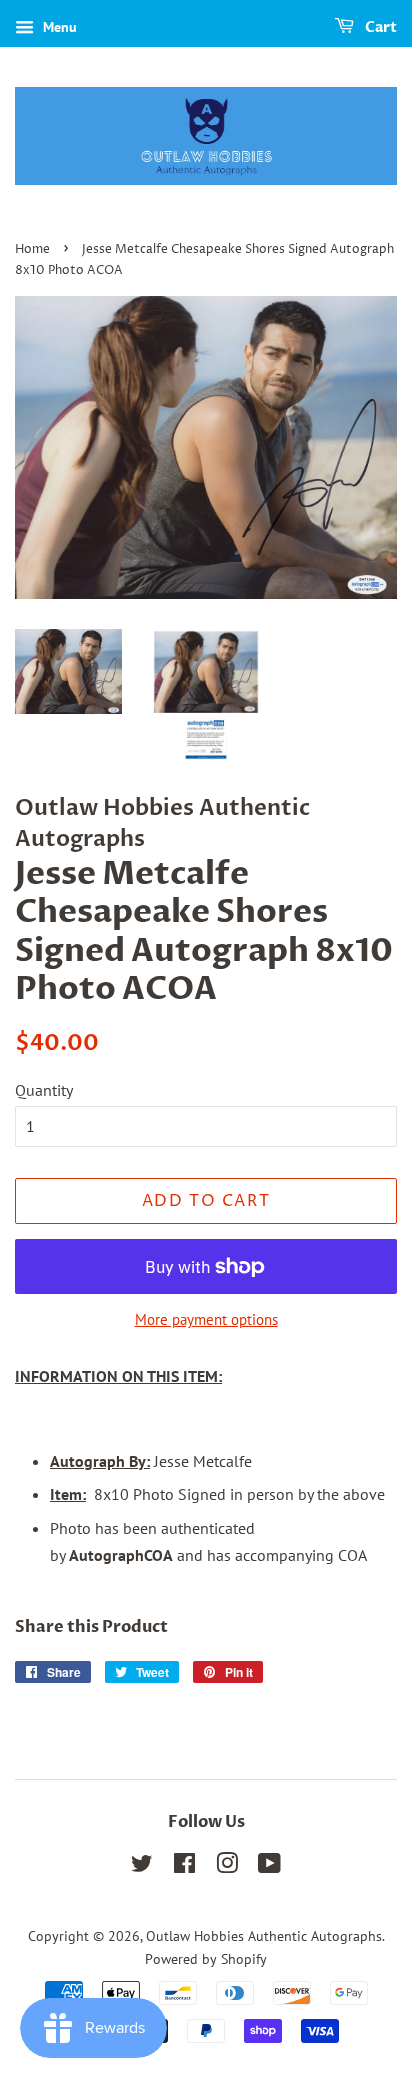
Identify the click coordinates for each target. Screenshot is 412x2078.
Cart (379, 27)
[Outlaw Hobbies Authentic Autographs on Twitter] (142, 1867)
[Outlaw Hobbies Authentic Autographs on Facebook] (184, 1867)
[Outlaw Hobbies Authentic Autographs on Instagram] (227, 1867)
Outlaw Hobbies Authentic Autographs (264, 1936)
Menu (58, 27)
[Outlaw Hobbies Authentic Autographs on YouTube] (269, 1867)
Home (32, 249)
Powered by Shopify (206, 1959)
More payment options (206, 1319)
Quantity (44, 1090)
